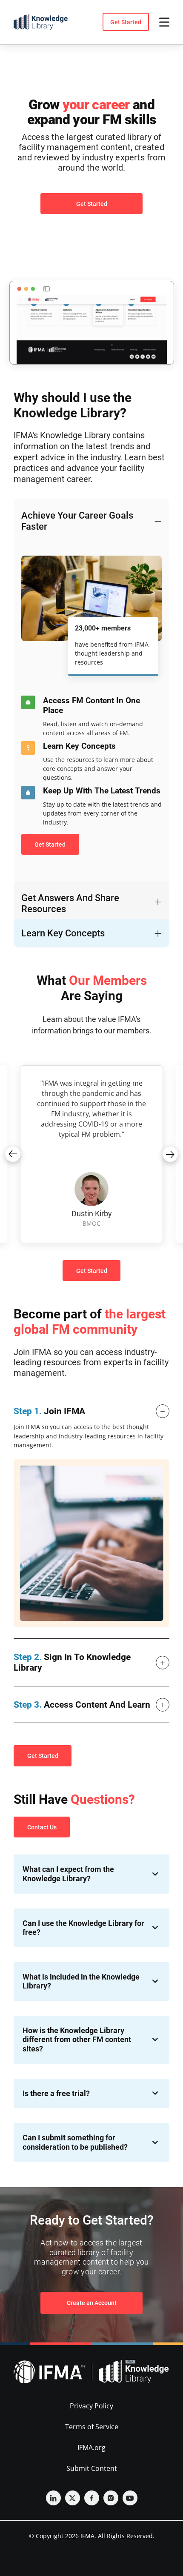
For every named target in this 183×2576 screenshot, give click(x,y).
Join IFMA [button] (49, 1411)
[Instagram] (111, 2498)
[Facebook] (92, 2498)
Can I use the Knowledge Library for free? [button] (83, 1928)
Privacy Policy (91, 2406)
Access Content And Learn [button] (82, 1705)
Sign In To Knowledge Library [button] (72, 1662)
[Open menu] (164, 22)
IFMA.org (91, 2448)
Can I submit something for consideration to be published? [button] (75, 2142)
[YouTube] (130, 2498)
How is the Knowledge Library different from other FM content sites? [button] (77, 2040)
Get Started (126, 22)
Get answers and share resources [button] (70, 903)
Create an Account (92, 2303)
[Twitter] (73, 2498)
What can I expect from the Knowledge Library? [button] (68, 1874)
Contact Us (42, 1827)
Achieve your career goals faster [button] (77, 521)
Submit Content (92, 2468)
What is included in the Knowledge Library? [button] (81, 1981)
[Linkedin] (53, 2498)
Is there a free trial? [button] (56, 2093)
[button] (13, 1154)
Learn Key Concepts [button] (63, 933)
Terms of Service (92, 2427)
